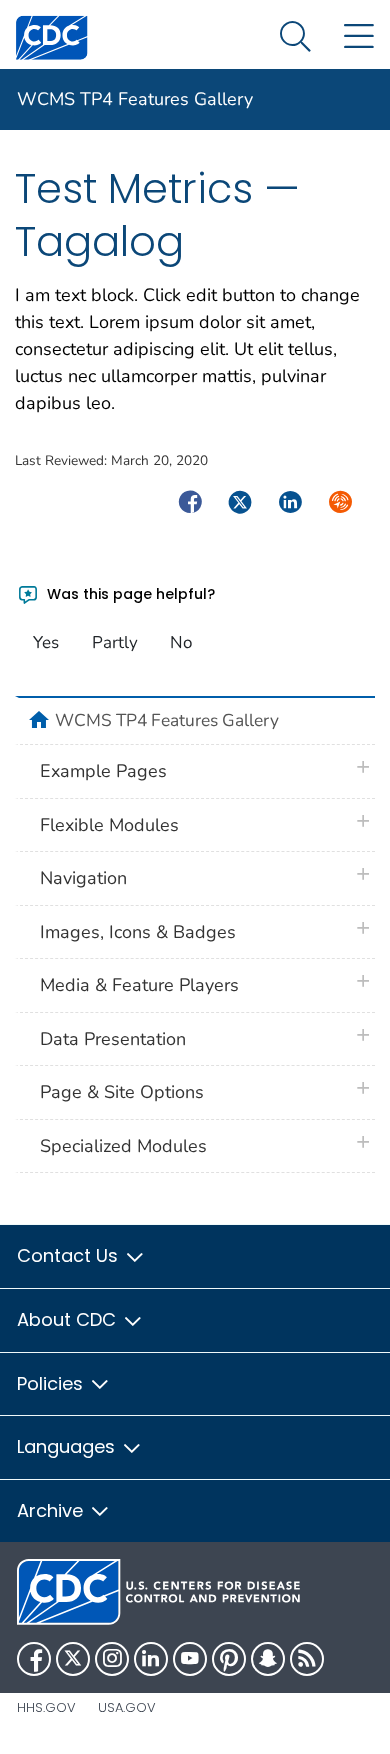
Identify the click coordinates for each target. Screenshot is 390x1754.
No (181, 642)
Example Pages (103, 771)
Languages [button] (68, 1446)
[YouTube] (190, 1659)
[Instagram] (112, 1659)
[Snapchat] (268, 1659)
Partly (115, 642)
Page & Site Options (122, 1092)
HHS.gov (46, 1707)
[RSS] (307, 1659)
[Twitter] (73, 1659)
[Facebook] (34, 1659)
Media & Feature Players (139, 985)
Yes (46, 642)
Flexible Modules (109, 825)
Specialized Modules (123, 1146)
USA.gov (127, 1707)
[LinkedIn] (151, 1659)
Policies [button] (52, 1383)
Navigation (83, 878)
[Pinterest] (229, 1659)
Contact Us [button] (70, 1255)
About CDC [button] (69, 1319)
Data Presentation (113, 1039)
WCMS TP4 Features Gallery (135, 99)
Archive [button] (52, 1510)
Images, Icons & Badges (138, 932)
